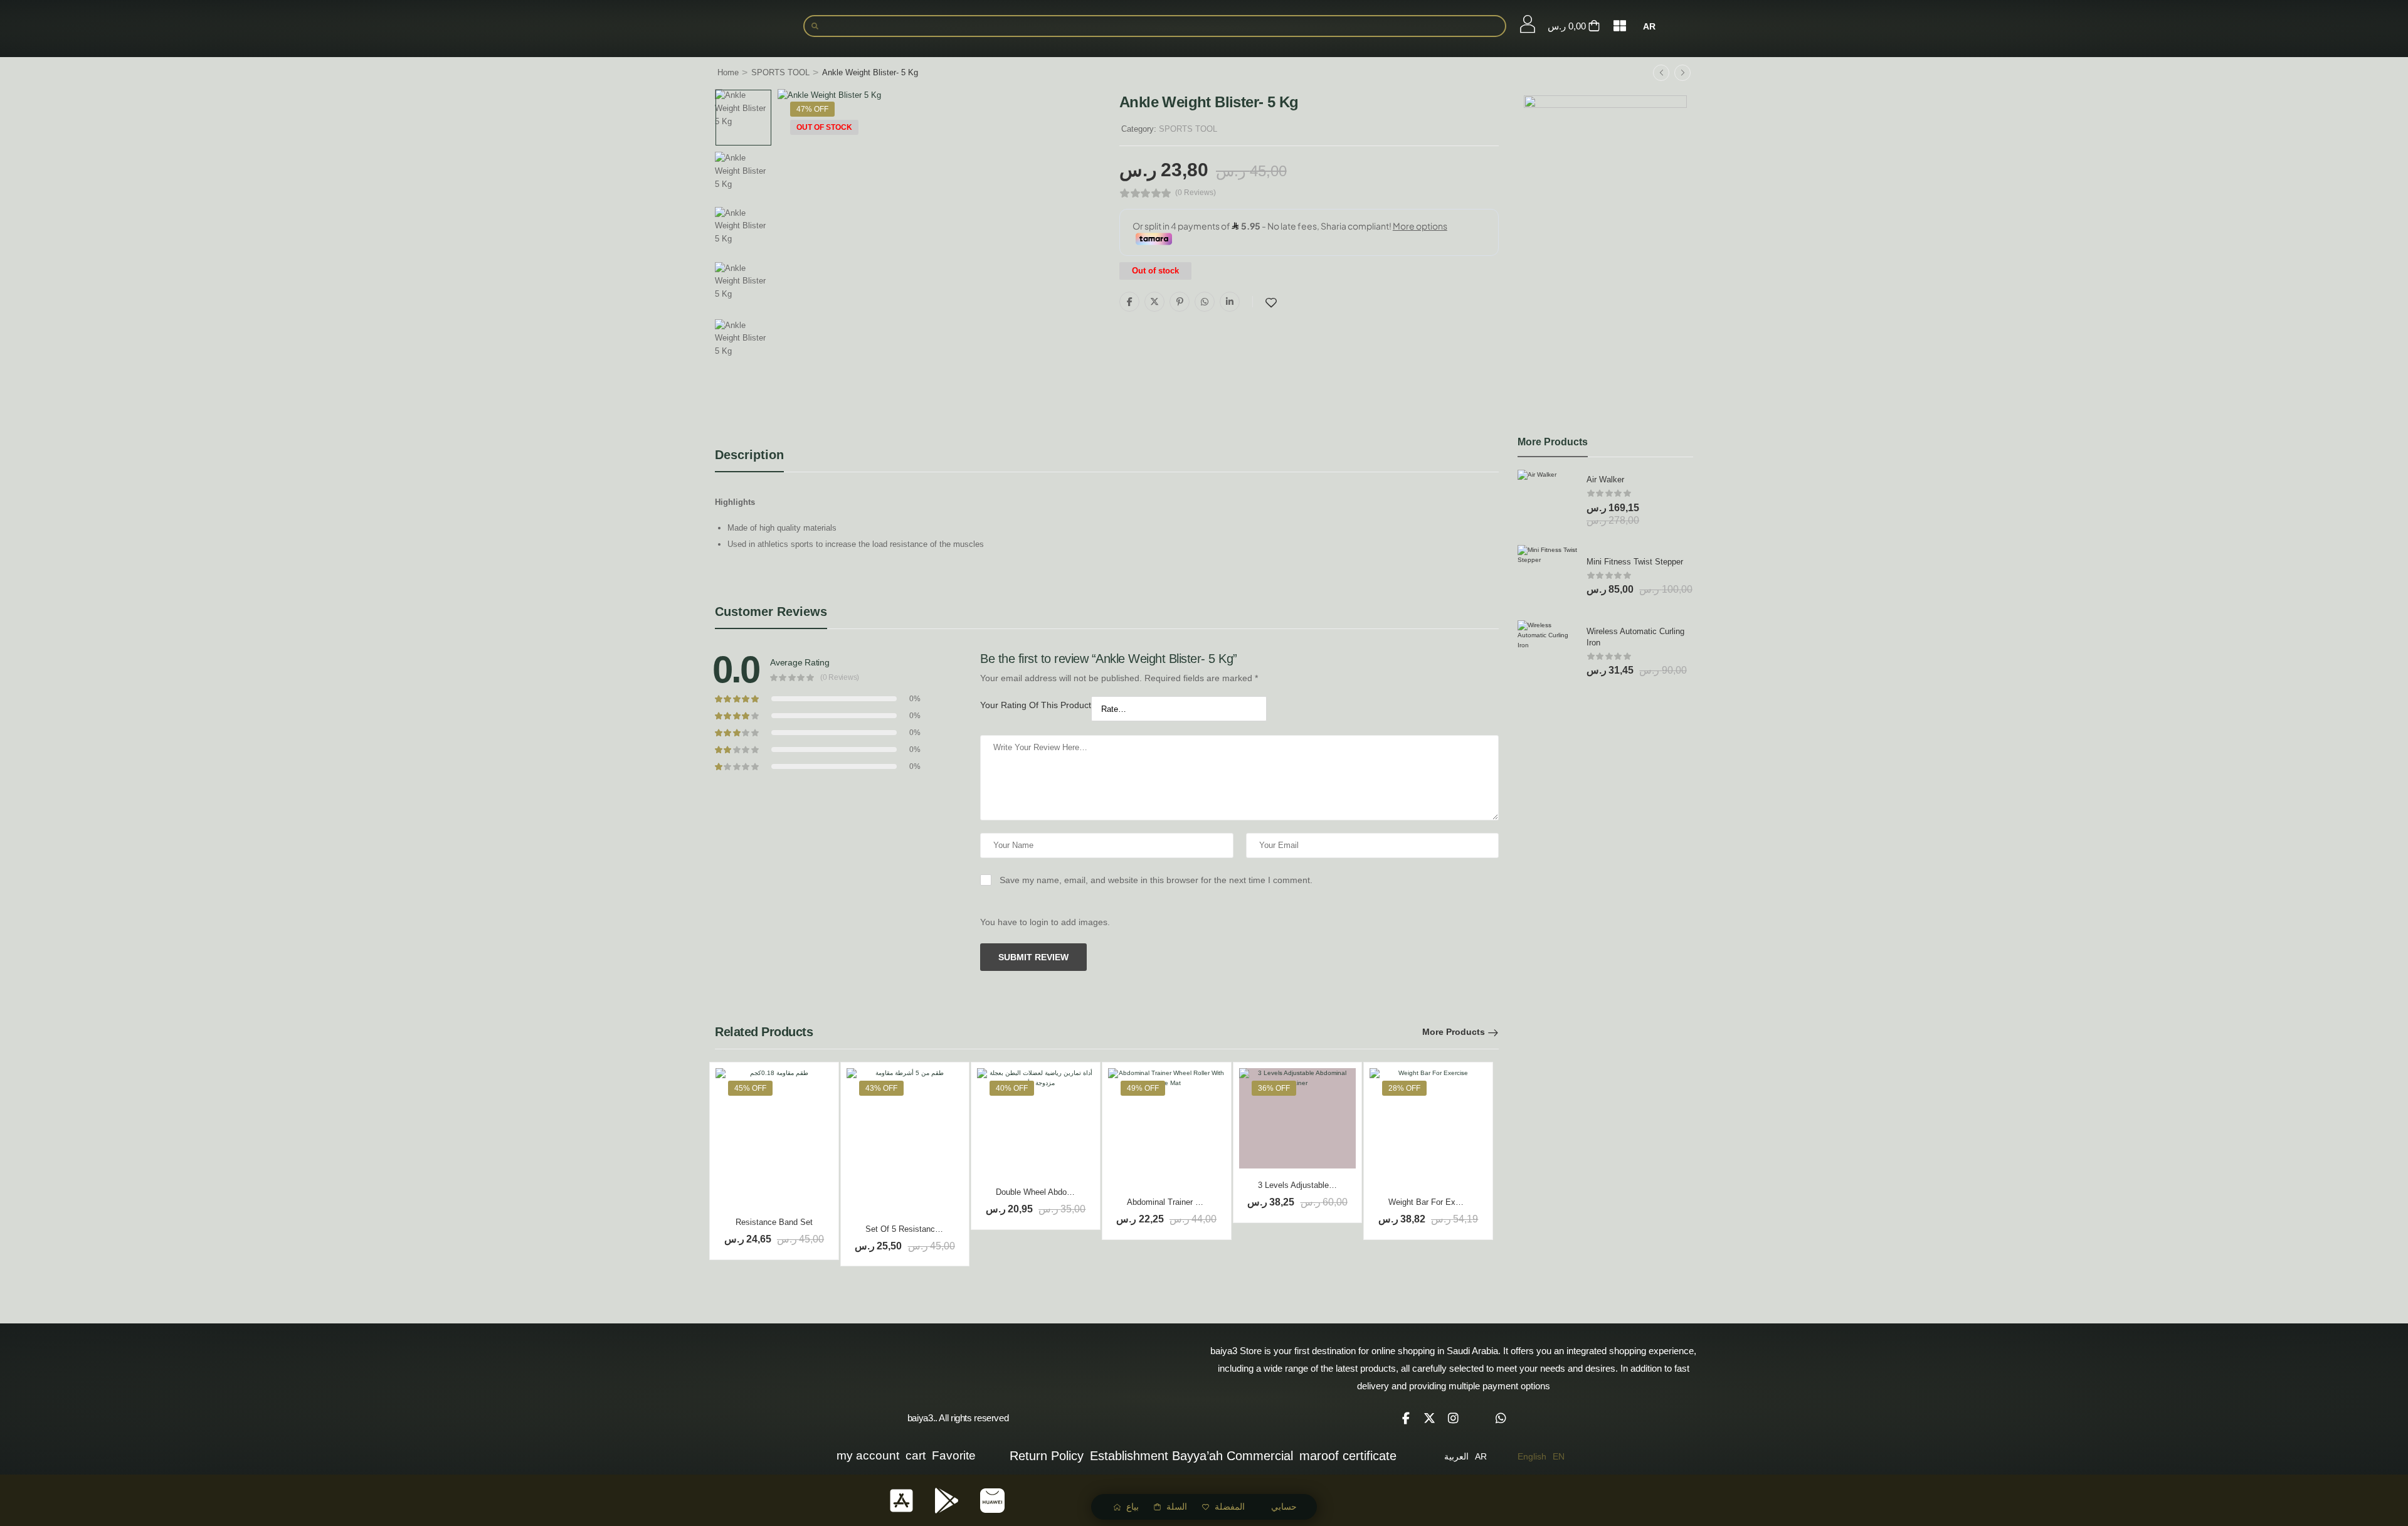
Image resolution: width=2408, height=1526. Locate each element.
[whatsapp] (1501, 1418)
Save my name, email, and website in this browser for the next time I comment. (1156, 880)
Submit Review (1033, 957)
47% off (812, 109)
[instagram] (1454, 1418)
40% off (1012, 1088)
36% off (1274, 1088)
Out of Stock (824, 127)
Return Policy (1047, 1456)
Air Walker (1605, 480)
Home (728, 72)
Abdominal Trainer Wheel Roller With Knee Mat (1212, 1202)
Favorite (954, 1455)
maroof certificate (1348, 1456)
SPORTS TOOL (780, 72)
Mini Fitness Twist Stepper (1635, 562)
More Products (1454, 1032)
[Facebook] (1129, 302)
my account (868, 1455)
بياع (1133, 1507)
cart (916, 1455)
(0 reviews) (1196, 193)
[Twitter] (1154, 302)
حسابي (1284, 1507)
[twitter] (1430, 1418)
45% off (750, 1088)
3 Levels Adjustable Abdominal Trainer (1327, 1185)
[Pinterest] (1180, 302)
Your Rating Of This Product (1036, 705)
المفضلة (1230, 1507)
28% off (1404, 1088)
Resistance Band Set (774, 1222)
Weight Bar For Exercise (1433, 1202)
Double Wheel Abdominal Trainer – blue (1067, 1192)
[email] (1477, 1418)
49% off (1143, 1088)
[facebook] (1406, 1418)
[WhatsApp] (1205, 302)
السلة (1177, 1507)
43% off (881, 1088)
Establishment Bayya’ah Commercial (1191, 1456)
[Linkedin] (1230, 302)
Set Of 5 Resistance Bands (915, 1229)
